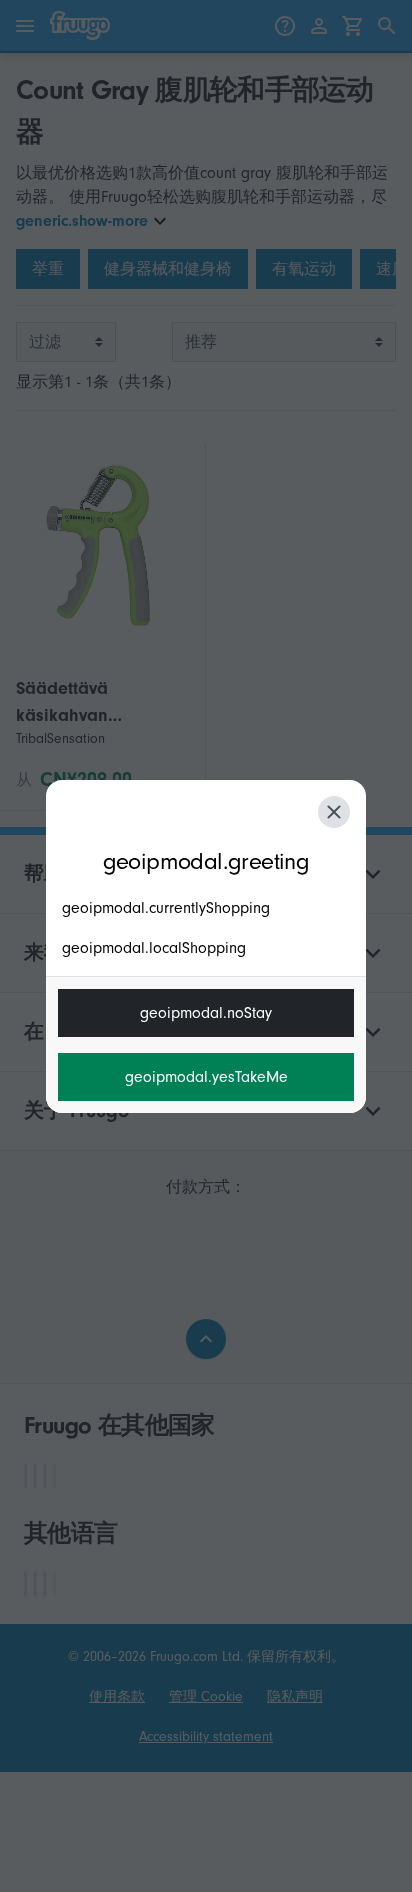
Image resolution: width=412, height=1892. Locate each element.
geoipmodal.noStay (206, 1013)
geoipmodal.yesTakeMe (206, 1077)
